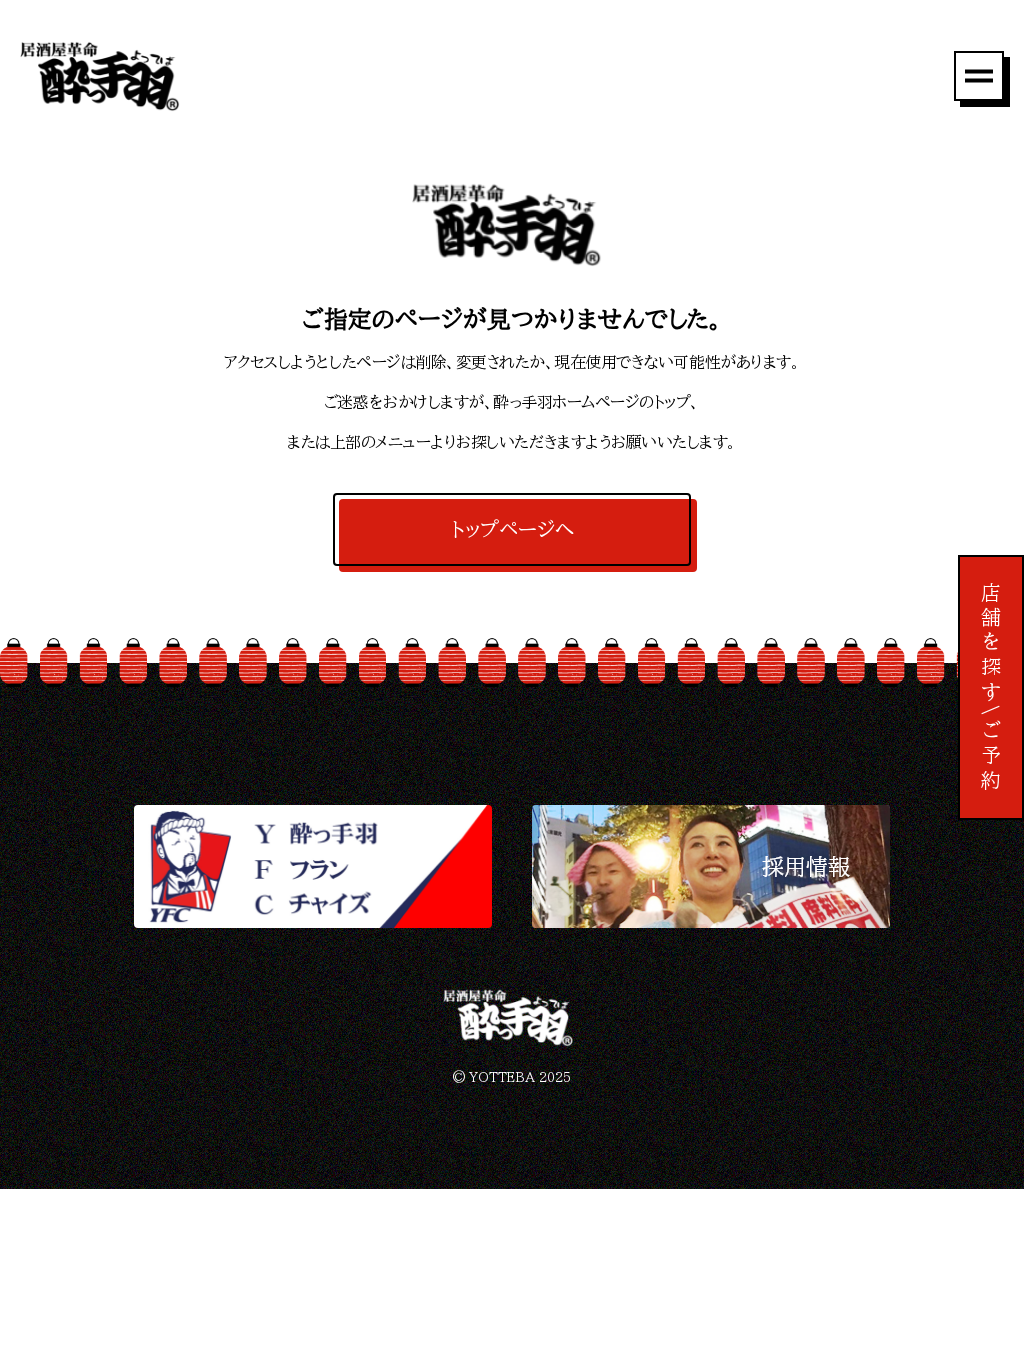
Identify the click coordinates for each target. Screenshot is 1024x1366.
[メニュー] (979, 76)
